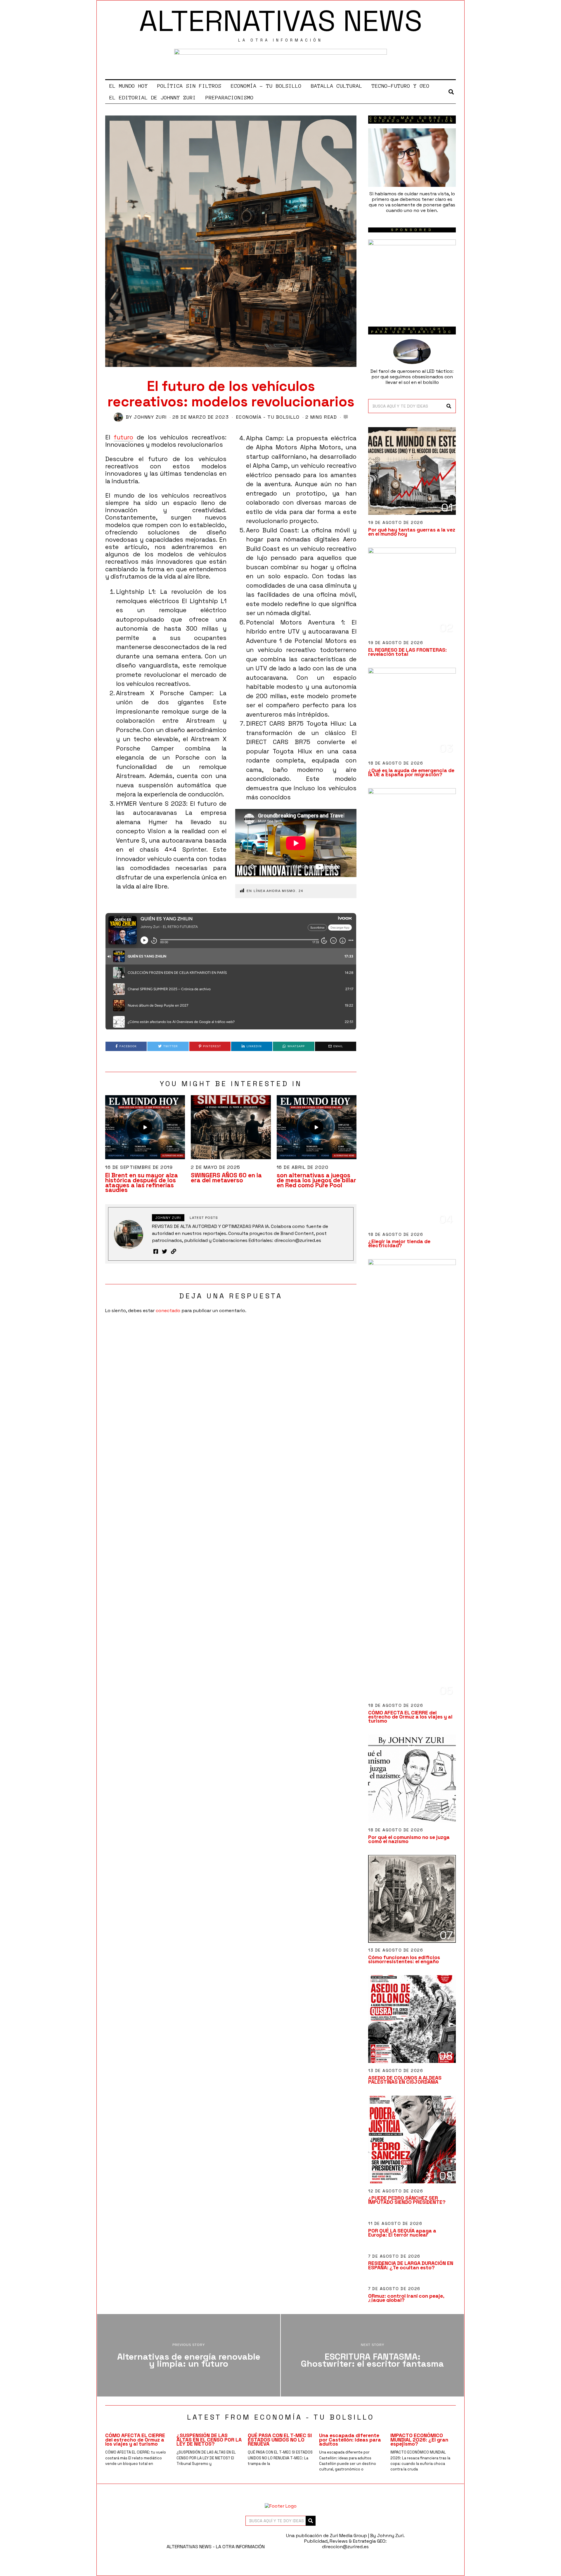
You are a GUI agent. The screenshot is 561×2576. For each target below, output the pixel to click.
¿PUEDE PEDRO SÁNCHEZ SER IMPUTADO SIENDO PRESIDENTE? (407, 2200)
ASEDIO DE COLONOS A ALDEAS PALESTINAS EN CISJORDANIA (405, 2080)
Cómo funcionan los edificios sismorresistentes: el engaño (404, 1959)
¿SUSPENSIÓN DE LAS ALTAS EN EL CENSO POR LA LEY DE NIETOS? (209, 2439)
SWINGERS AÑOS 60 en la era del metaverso (226, 1178)
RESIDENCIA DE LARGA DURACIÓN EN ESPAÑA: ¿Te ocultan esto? (411, 2265)
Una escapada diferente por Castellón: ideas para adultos (350, 2439)
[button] (449, 406)
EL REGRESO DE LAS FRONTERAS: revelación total (407, 652)
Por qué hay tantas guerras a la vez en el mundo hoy (412, 532)
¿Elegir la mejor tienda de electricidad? (399, 1243)
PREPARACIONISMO (230, 98)
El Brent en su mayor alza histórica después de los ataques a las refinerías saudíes (142, 1183)
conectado (168, 1311)
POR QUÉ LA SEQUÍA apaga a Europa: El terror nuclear (402, 2233)
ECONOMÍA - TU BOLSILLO (268, 417)
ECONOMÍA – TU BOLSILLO (266, 86)
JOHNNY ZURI (150, 417)
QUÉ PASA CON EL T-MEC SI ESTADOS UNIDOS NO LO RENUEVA (280, 2439)
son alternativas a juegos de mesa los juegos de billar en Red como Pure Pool (316, 1180)
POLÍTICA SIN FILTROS (189, 86)
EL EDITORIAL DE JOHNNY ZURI (153, 98)
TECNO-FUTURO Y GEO (401, 86)
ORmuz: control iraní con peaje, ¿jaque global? (406, 2298)
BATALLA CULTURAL (337, 86)
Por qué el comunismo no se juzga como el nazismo (409, 1839)
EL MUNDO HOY (129, 86)
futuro (123, 437)
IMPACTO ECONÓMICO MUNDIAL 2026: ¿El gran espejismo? (419, 2439)
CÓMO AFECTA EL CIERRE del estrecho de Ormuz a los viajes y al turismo (410, 1717)
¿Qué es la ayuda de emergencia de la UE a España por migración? (411, 772)
